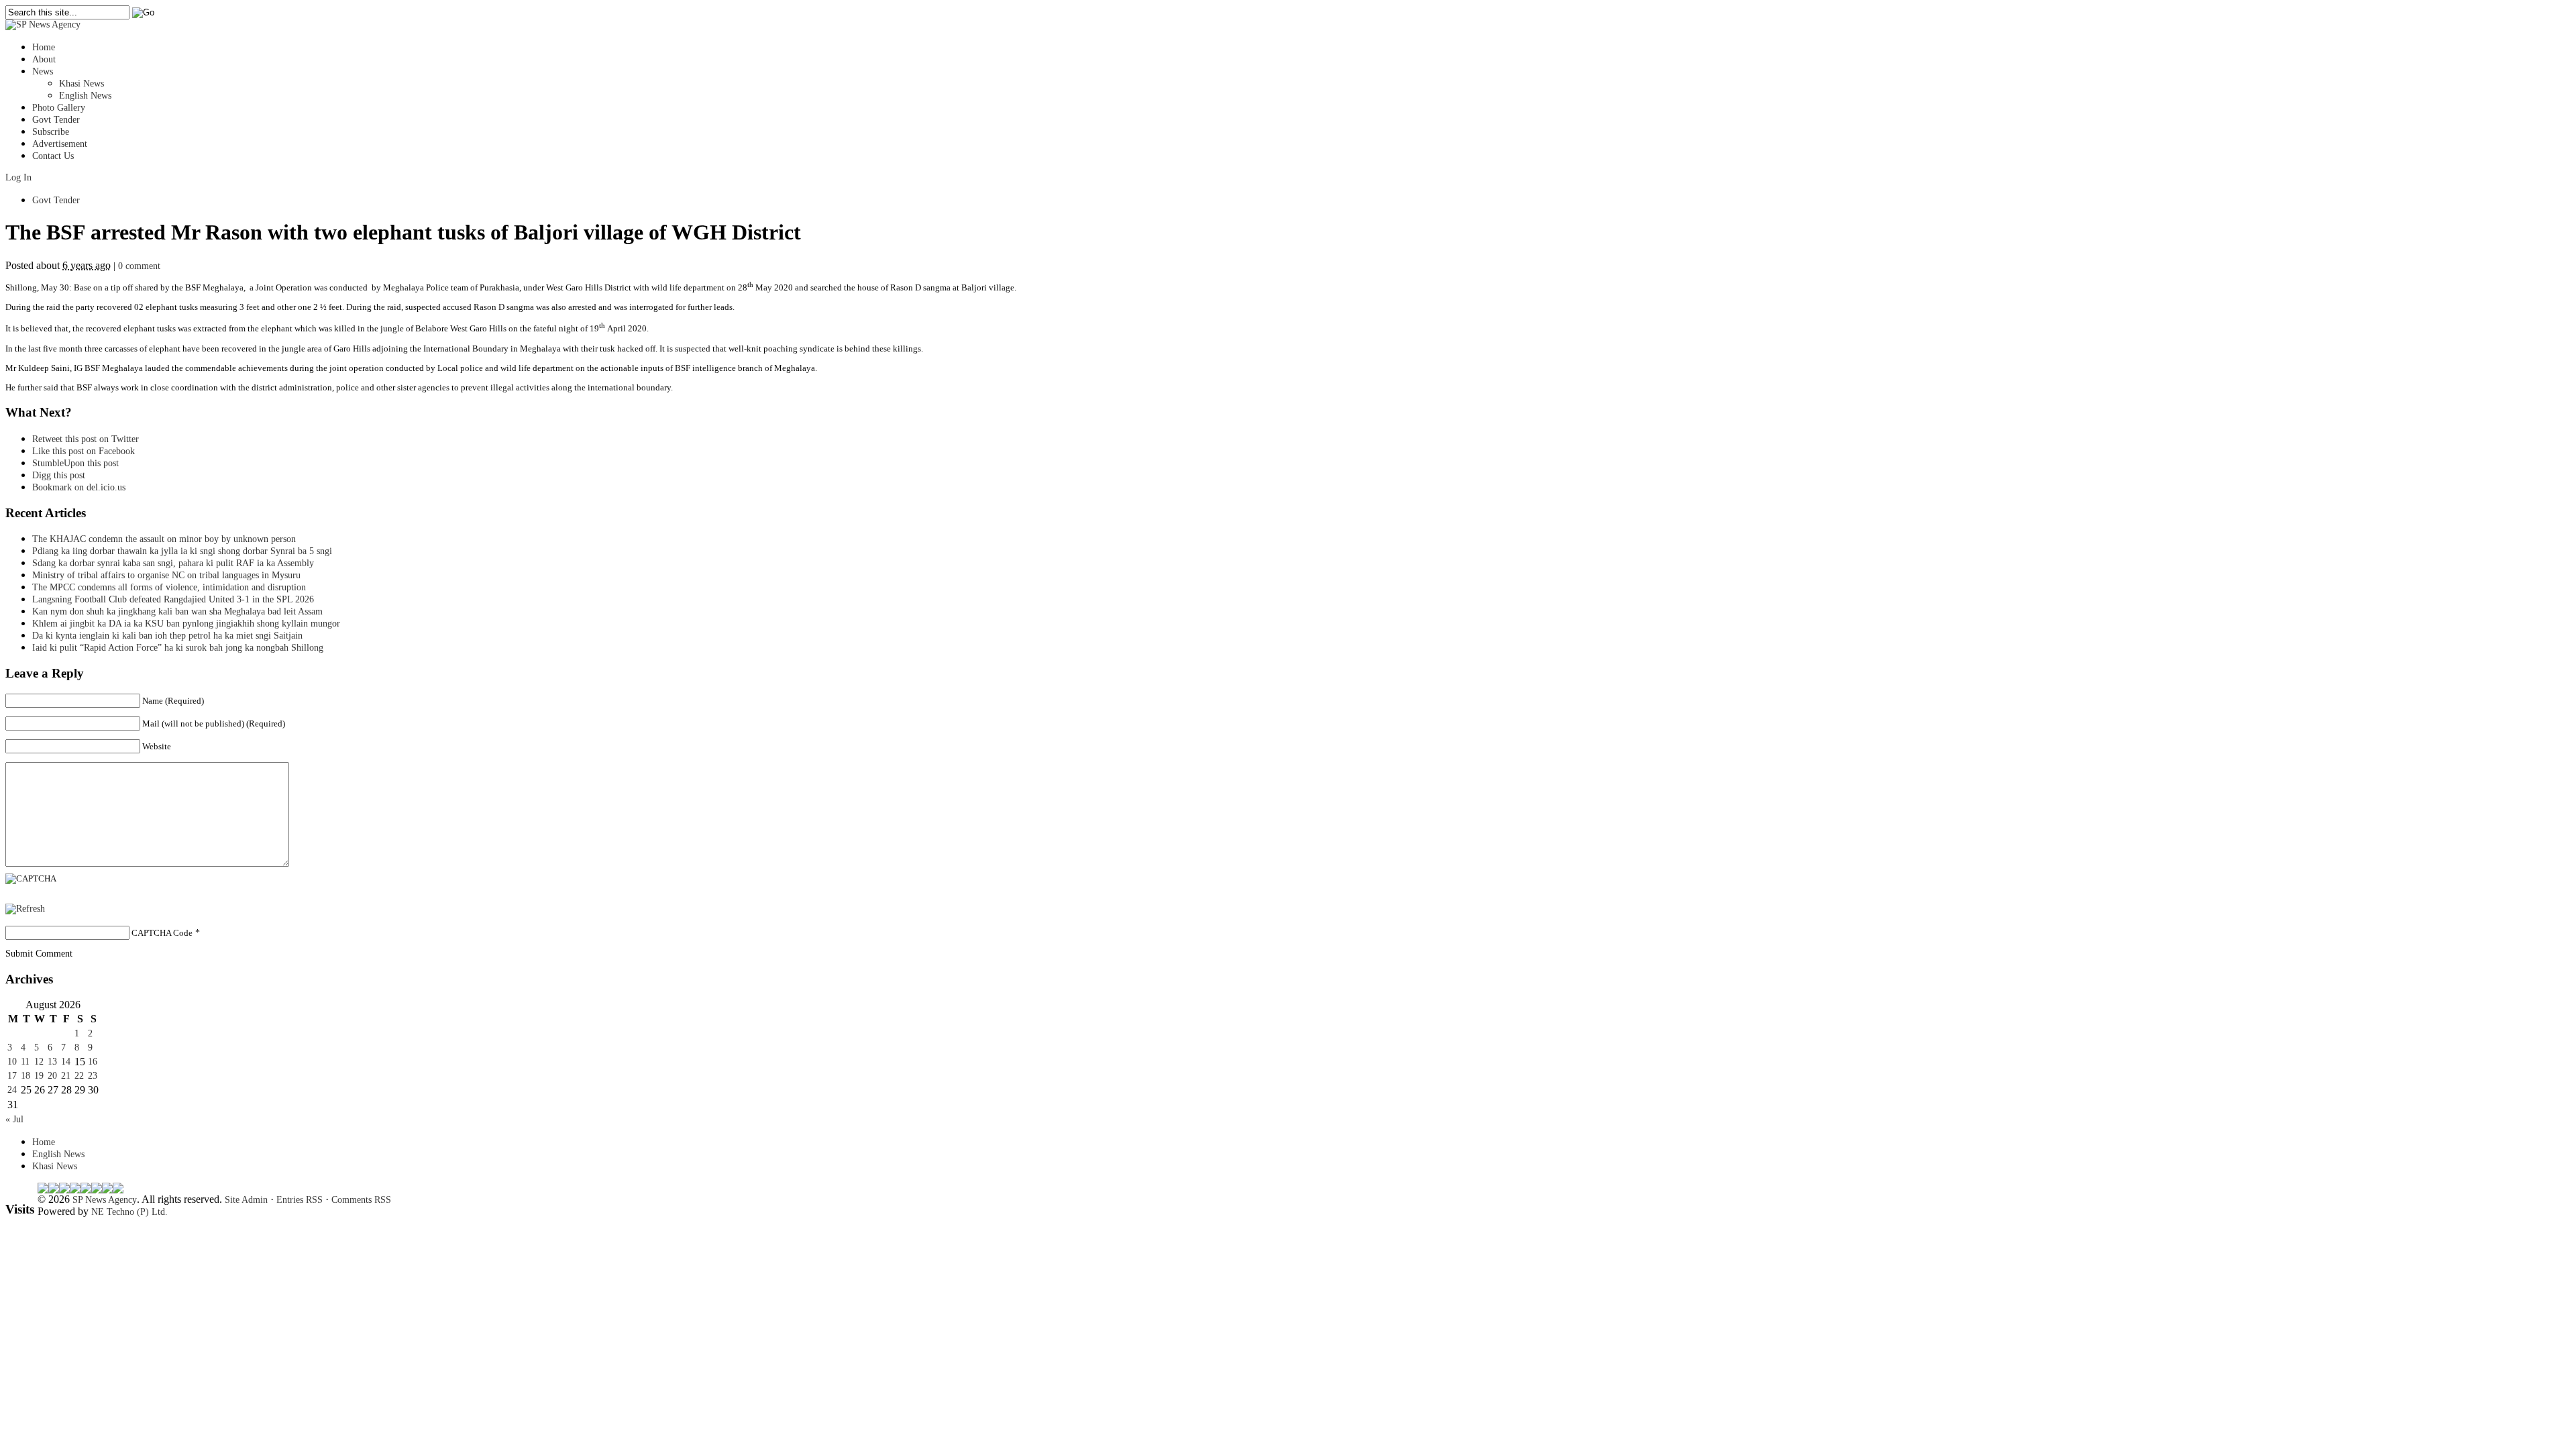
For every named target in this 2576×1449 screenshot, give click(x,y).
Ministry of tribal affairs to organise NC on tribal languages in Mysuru (166, 575)
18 (25, 1076)
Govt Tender (56, 120)
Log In (18, 177)
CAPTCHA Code (162, 933)
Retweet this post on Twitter (86, 439)
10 (12, 1062)
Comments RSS (361, 1200)
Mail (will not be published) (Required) (214, 723)
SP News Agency (105, 1200)
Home (44, 47)
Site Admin (246, 1200)
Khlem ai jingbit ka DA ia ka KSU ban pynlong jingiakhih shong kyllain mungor (186, 624)
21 (66, 1076)
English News (85, 96)
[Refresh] (25, 909)
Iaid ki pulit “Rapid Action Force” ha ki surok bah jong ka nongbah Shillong (180, 648)
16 (93, 1062)
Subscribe (51, 132)
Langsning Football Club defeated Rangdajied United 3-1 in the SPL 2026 (176, 599)
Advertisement (60, 144)
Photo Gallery (59, 108)
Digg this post (59, 475)
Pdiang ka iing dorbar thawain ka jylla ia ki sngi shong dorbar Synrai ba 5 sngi (182, 551)
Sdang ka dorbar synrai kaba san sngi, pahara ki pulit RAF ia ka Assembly (173, 563)
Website (157, 746)
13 (52, 1062)
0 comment (139, 266)
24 (12, 1090)
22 (79, 1076)
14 (66, 1062)
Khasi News (82, 84)
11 (25, 1062)
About (44, 59)
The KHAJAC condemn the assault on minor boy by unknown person (164, 539)
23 (93, 1076)
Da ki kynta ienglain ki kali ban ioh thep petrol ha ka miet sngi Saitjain (167, 636)
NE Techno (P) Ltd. (129, 1212)
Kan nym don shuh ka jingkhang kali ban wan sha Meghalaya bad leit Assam (177, 611)
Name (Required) (173, 701)
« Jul (14, 1119)
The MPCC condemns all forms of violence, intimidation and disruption (169, 587)
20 (52, 1076)
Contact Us (53, 156)
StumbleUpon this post (75, 463)
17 (12, 1076)
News (43, 71)
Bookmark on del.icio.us (79, 487)
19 (39, 1076)
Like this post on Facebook (84, 451)
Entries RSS (300, 1200)
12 (39, 1062)
